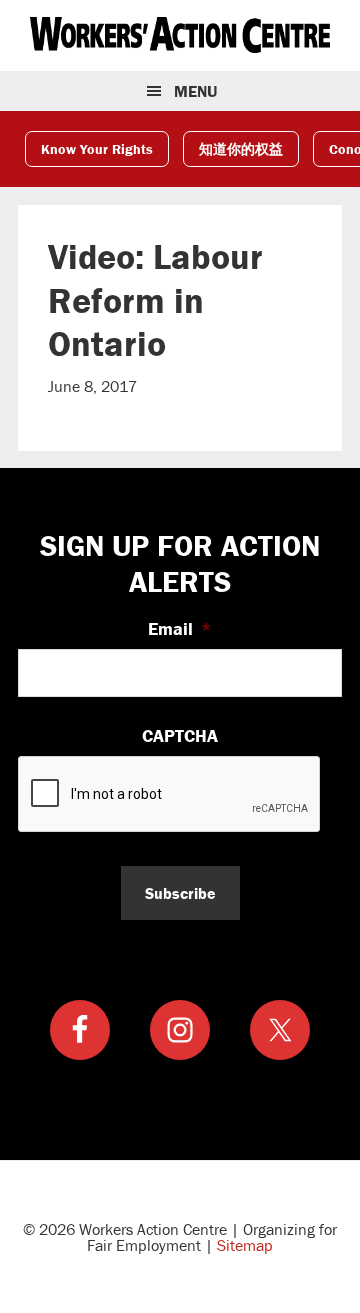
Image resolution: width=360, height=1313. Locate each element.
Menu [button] (195, 91)
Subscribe (180, 893)
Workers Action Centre (180, 35)
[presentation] (170, 795)
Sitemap (245, 1245)
